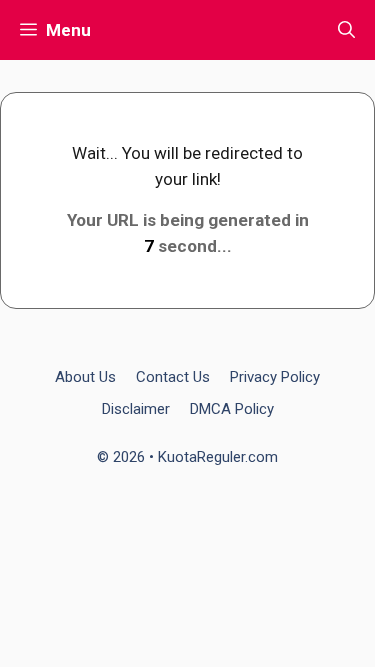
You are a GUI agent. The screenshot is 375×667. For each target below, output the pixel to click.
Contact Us (173, 377)
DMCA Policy (232, 409)
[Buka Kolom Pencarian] (346, 30)
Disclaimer (136, 409)
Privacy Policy (275, 377)
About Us (85, 377)
